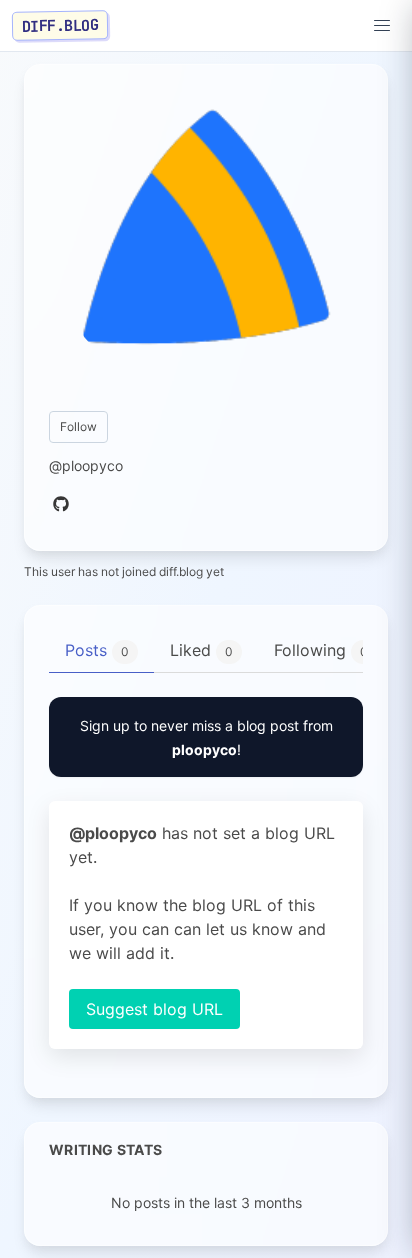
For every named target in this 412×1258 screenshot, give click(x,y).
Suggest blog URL (154, 1009)
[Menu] (382, 26)
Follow (78, 426)
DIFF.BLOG (60, 25)
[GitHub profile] (61, 505)
